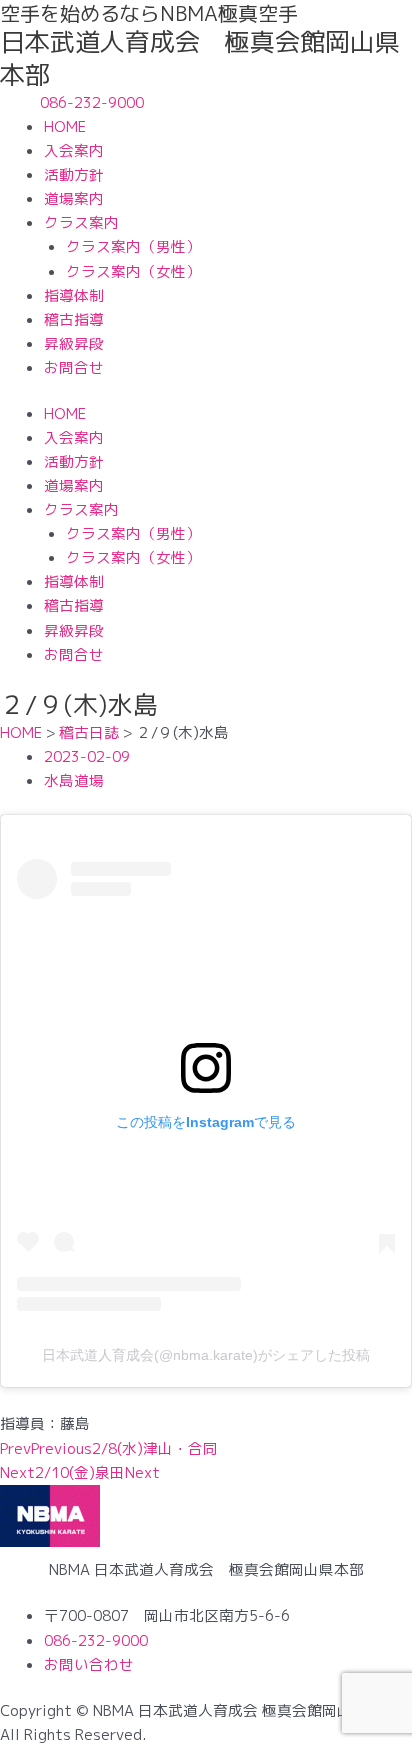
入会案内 (74, 150)
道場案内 (74, 198)
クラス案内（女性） (133, 271)
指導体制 (74, 295)
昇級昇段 (74, 343)
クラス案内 (81, 222)
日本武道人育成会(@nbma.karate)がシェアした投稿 (206, 1355)
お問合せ (74, 367)
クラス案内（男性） (133, 246)
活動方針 (74, 174)
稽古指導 (74, 319)
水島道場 (74, 780)
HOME (65, 126)
